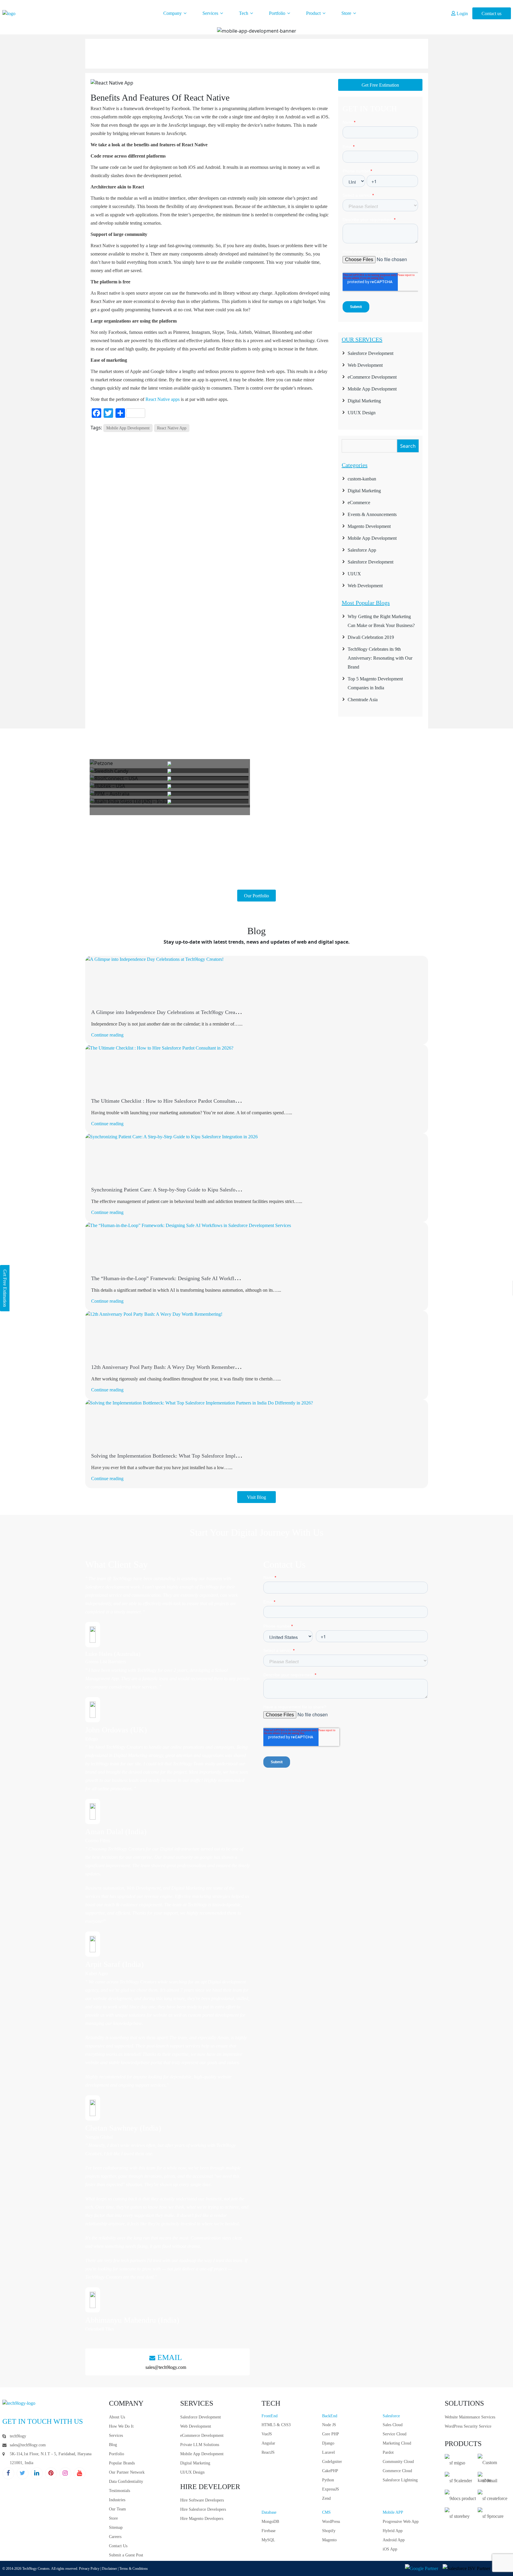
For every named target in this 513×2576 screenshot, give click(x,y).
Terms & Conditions (134, 2569)
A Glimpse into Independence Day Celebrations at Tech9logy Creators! (168, 1012)
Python (328, 2480)
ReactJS (268, 2452)
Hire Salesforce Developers (203, 2509)
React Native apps (163, 399)
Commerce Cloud (397, 2471)
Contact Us (118, 2546)
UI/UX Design (362, 413)
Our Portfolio (256, 896)
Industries (117, 2500)
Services (211, 13)
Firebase (269, 2531)
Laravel (328, 2452)
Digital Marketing (364, 401)
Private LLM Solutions (200, 2445)
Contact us (491, 14)
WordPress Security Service (468, 2426)
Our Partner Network (127, 2472)
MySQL (268, 2540)
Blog (113, 2445)
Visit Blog (256, 1497)
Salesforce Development (370, 353)
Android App (394, 2540)
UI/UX (354, 574)
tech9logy (18, 2436)
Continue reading (107, 1035)
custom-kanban (362, 479)
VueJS (267, 2434)
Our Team (117, 2509)
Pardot (388, 2452)
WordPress (331, 2522)
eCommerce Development (372, 377)
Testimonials (119, 2491)
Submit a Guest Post (126, 2555)
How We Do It (121, 2426)
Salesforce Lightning (400, 2480)
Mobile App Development (128, 428)
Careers (115, 2537)
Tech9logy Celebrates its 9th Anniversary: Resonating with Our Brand (380, 658)
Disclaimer (109, 2569)
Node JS (329, 2425)
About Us (117, 2417)
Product (314, 13)
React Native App (172, 428)
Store (347, 13)
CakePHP (330, 2471)
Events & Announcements (372, 514)
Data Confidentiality (126, 2481)
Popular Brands (122, 2463)
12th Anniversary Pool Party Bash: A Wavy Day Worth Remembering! (167, 1367)
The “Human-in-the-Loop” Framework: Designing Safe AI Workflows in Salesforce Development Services (207, 1278)
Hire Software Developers (202, 2500)
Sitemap (116, 2527)
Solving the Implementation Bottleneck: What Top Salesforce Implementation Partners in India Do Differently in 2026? (220, 1456)
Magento (329, 2540)
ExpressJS (331, 2489)
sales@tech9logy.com (166, 2367)
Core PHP (331, 2434)
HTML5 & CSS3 (276, 2425)
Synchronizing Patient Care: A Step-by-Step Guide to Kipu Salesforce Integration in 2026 (188, 1190)
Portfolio (278, 13)
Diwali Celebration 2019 (371, 637)
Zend (326, 2498)
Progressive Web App (401, 2522)
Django (328, 2443)
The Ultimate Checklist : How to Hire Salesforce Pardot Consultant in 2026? (174, 1101)
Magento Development (369, 526)
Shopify (329, 2531)
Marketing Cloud (397, 2443)
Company (173, 13)
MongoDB (270, 2522)
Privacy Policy (89, 2569)
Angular (268, 2443)
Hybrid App (393, 2531)
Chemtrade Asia (363, 700)
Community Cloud (398, 2462)
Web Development (365, 365)
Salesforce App (362, 550)
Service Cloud (395, 2434)
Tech (244, 13)
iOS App (390, 2549)
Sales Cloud (393, 2425)
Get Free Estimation (380, 85)
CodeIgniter (332, 2462)
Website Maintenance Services (470, 2417)
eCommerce (359, 503)
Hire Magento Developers (202, 2519)
